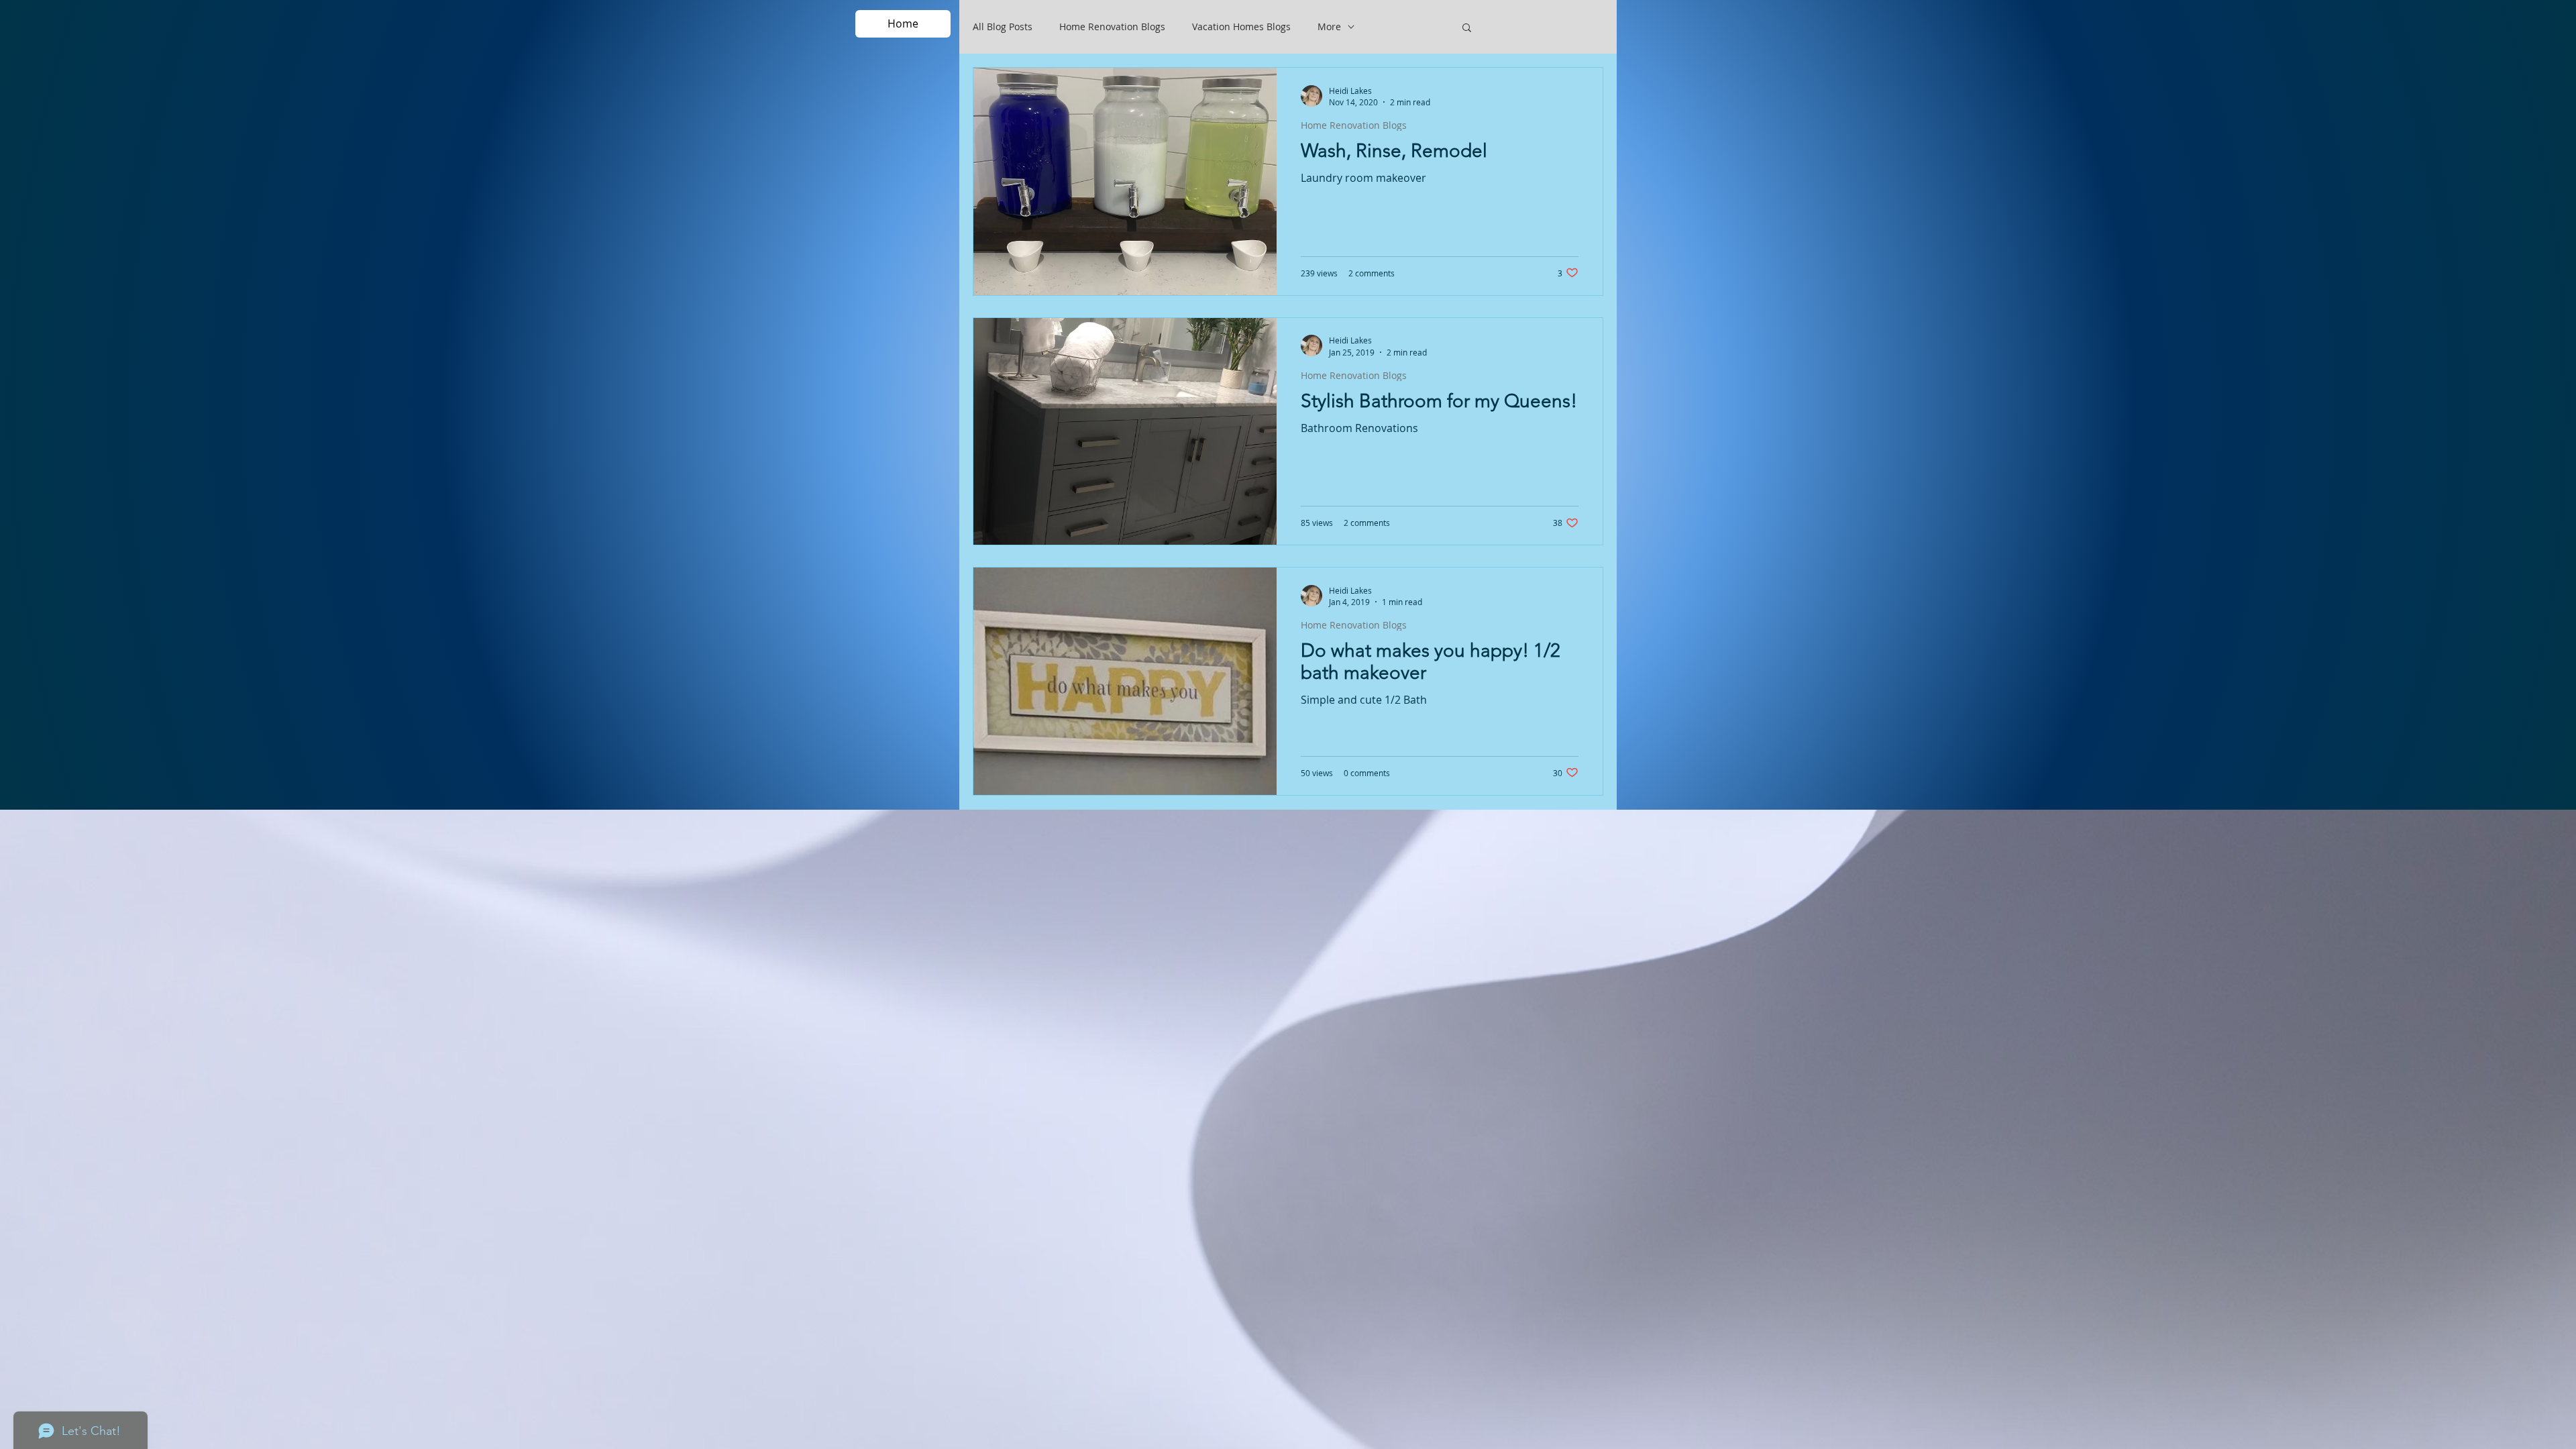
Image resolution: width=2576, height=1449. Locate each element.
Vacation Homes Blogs (1241, 27)
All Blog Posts (1003, 27)
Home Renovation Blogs (1112, 27)
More (1329, 27)
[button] (1467, 29)
